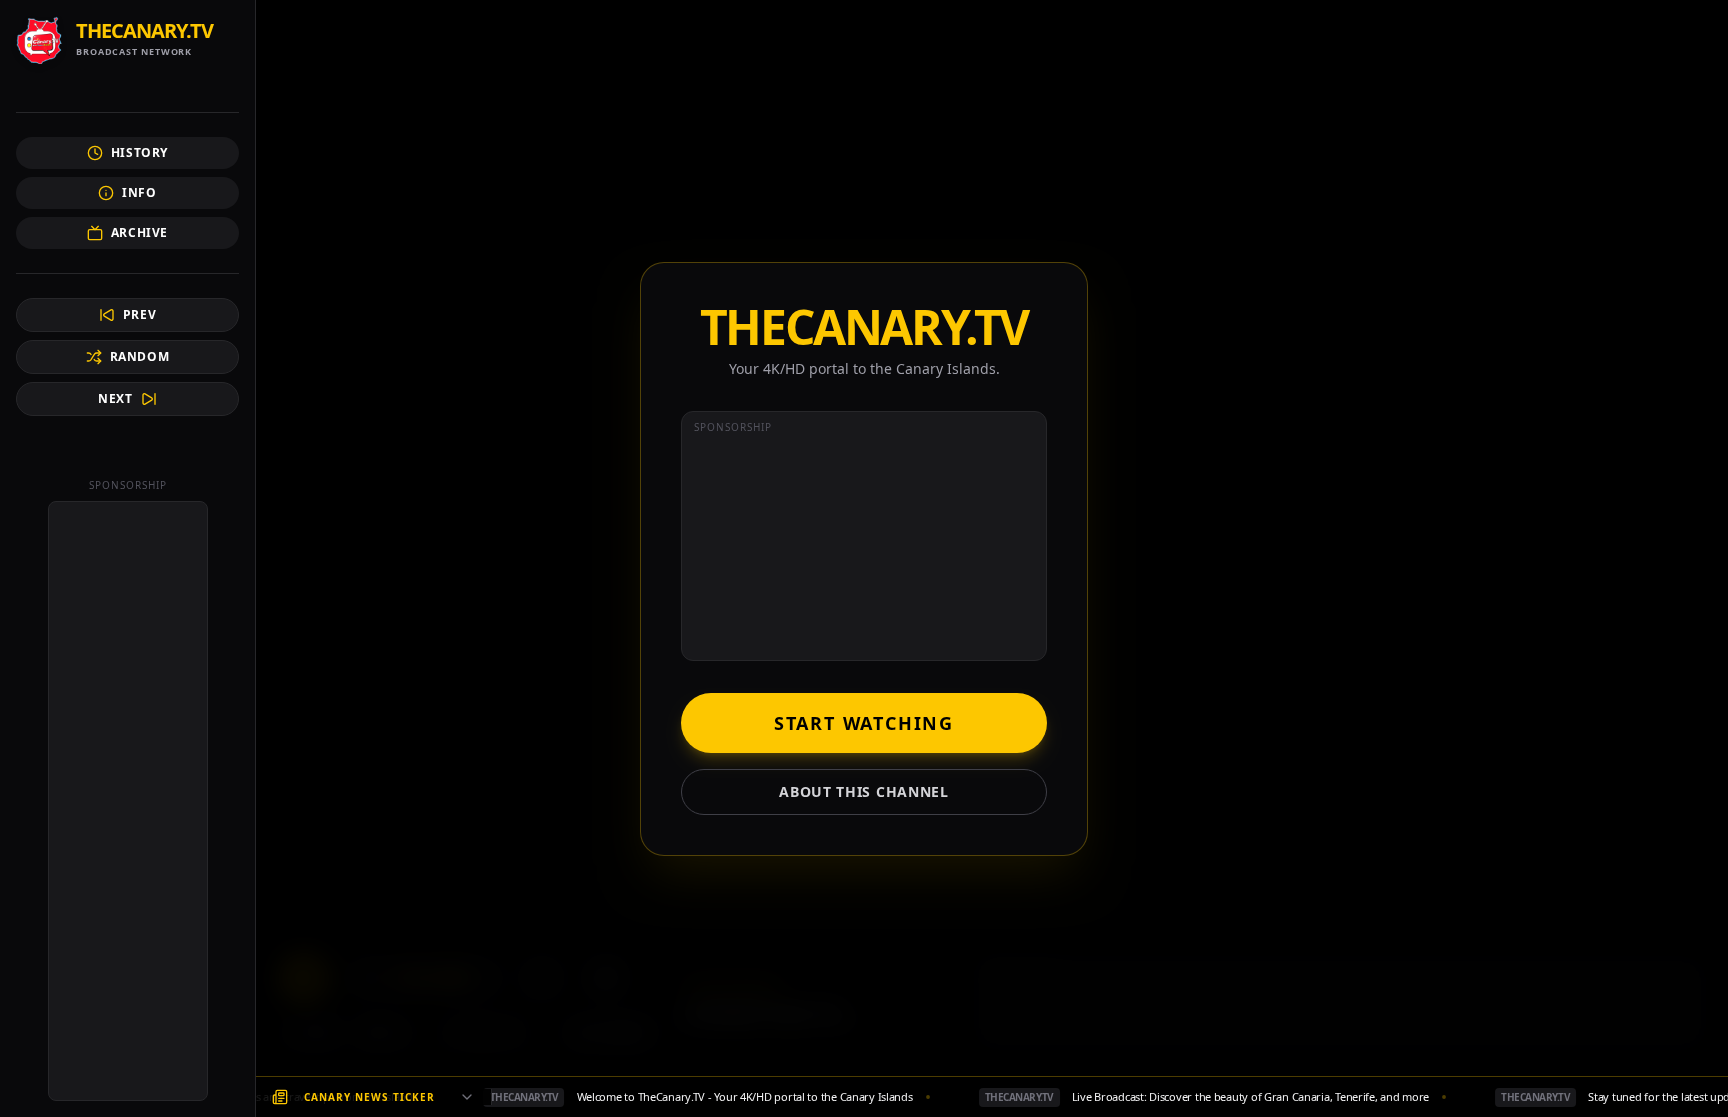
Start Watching (864, 723)
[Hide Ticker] (467, 1097)
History (139, 152)
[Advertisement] (128, 801)
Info (139, 192)
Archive (139, 232)
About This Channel (864, 791)
